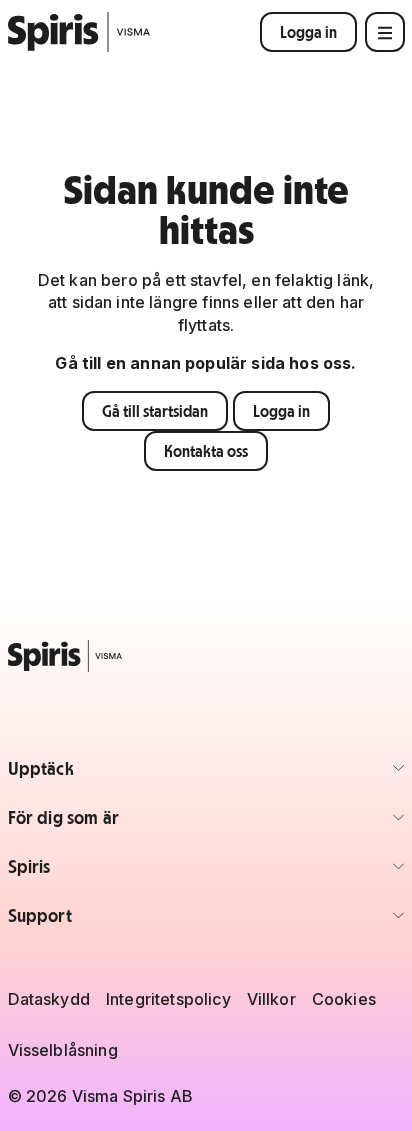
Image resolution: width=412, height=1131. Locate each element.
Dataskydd (49, 999)
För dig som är (125, 823)
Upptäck (125, 774)
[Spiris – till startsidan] (206, 656)
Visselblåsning (63, 1050)
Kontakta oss (206, 451)
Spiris (125, 872)
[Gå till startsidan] (79, 32)
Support (125, 921)
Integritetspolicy (168, 999)
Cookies (344, 999)
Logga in (308, 32)
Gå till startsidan (155, 411)
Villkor (271, 999)
